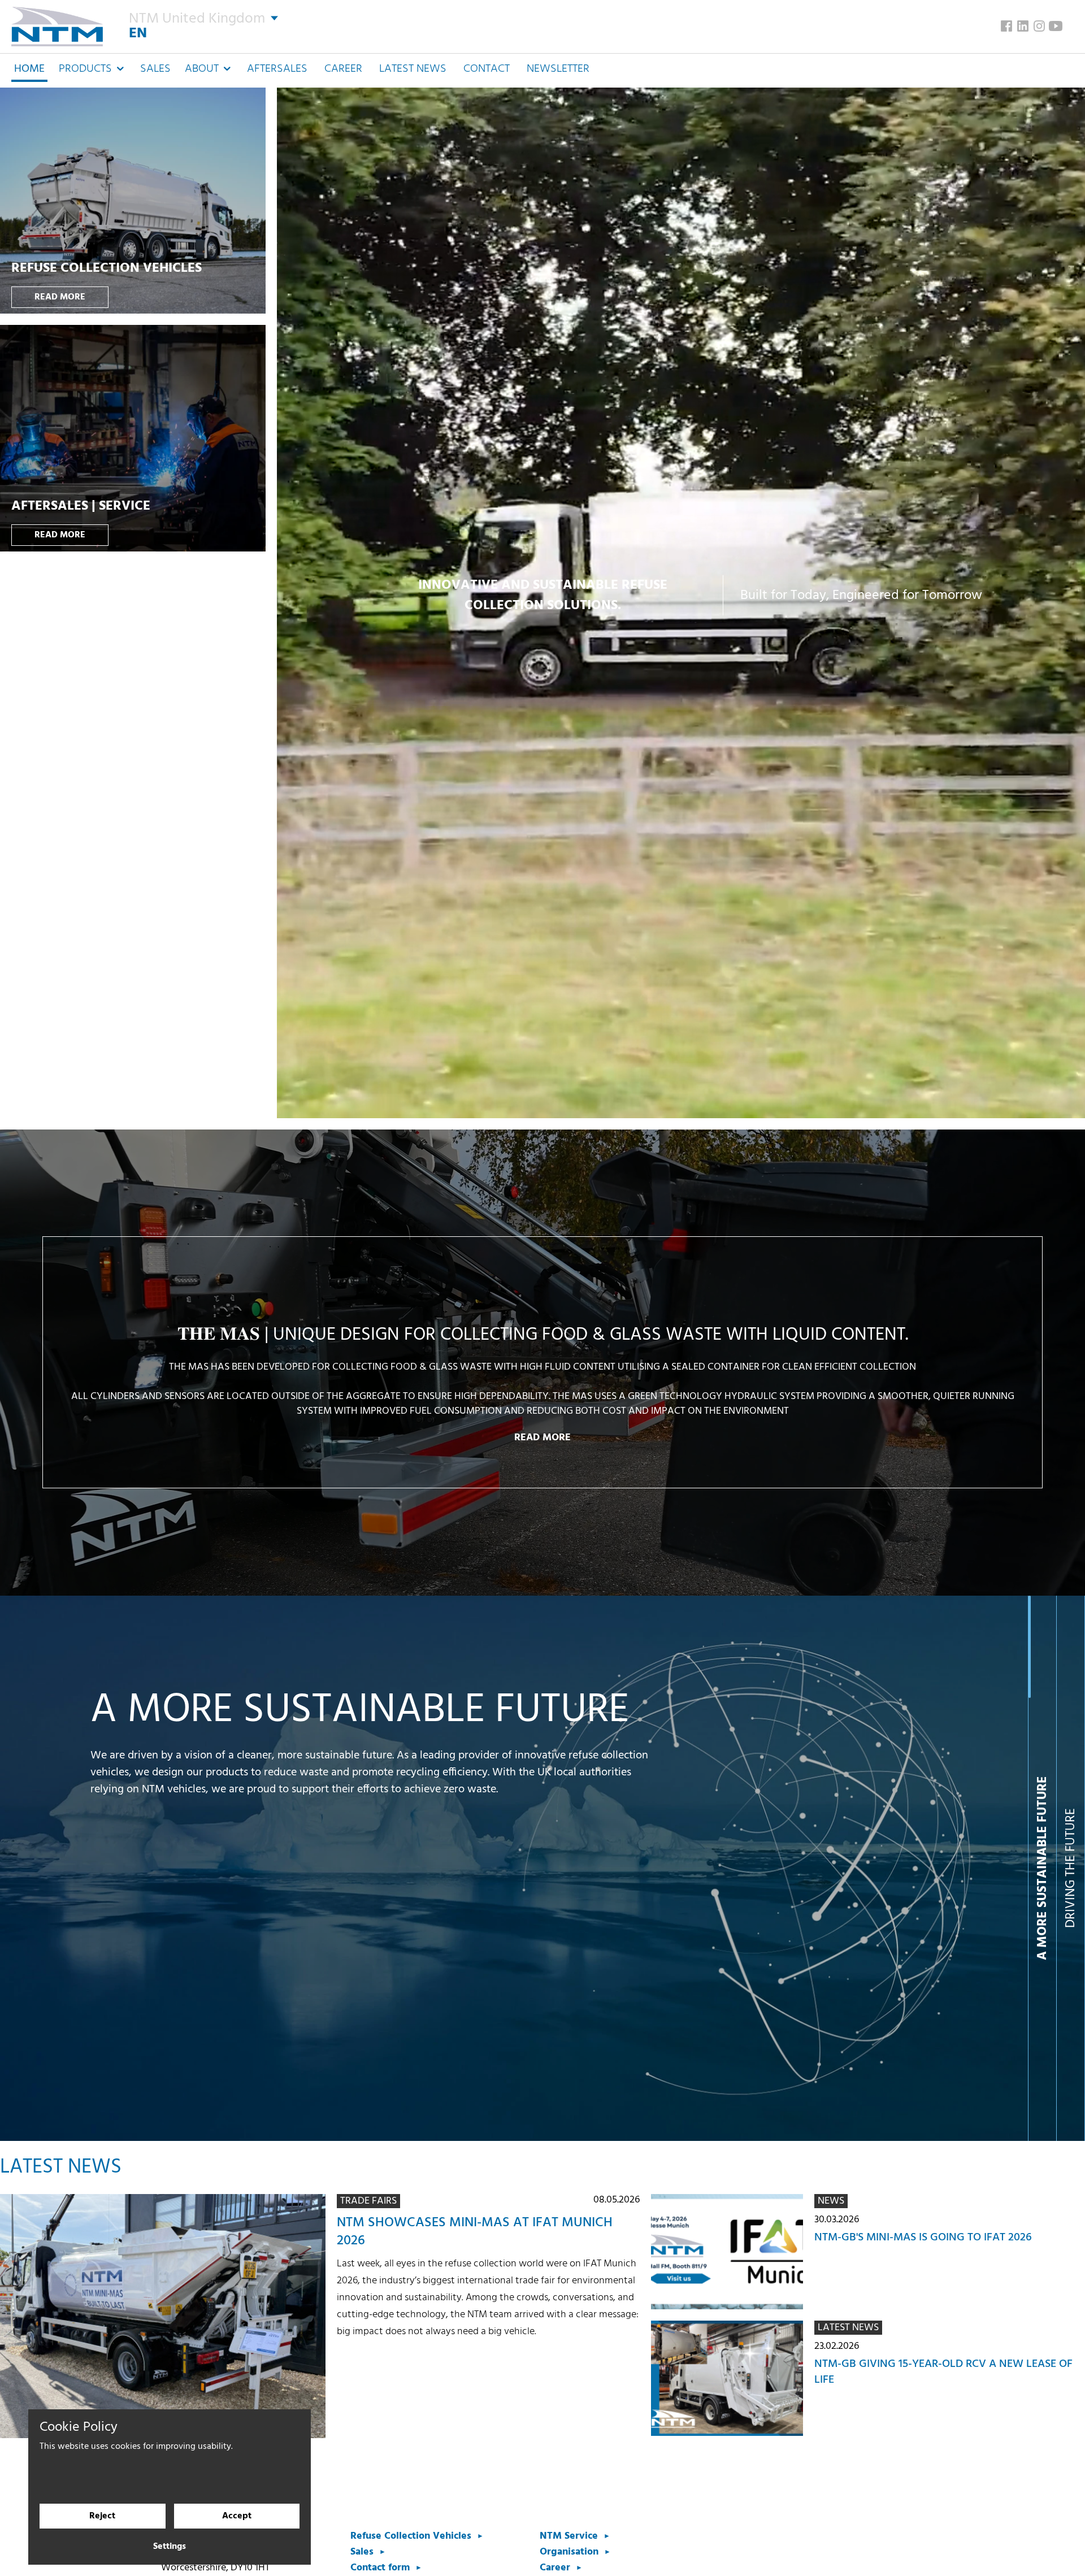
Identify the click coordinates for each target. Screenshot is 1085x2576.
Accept (237, 2516)
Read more (60, 297)
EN (138, 34)
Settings (170, 2547)
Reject (102, 2516)
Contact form (380, 2568)
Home (29, 69)
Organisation (569, 2552)
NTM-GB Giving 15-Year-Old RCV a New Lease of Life (943, 2372)
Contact (487, 69)
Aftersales (277, 69)
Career (343, 69)
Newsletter (558, 69)
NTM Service (569, 2536)
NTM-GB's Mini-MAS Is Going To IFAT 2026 (923, 2238)
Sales (155, 69)
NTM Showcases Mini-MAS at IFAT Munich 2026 (475, 2232)
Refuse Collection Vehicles (411, 2536)
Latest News (413, 69)
